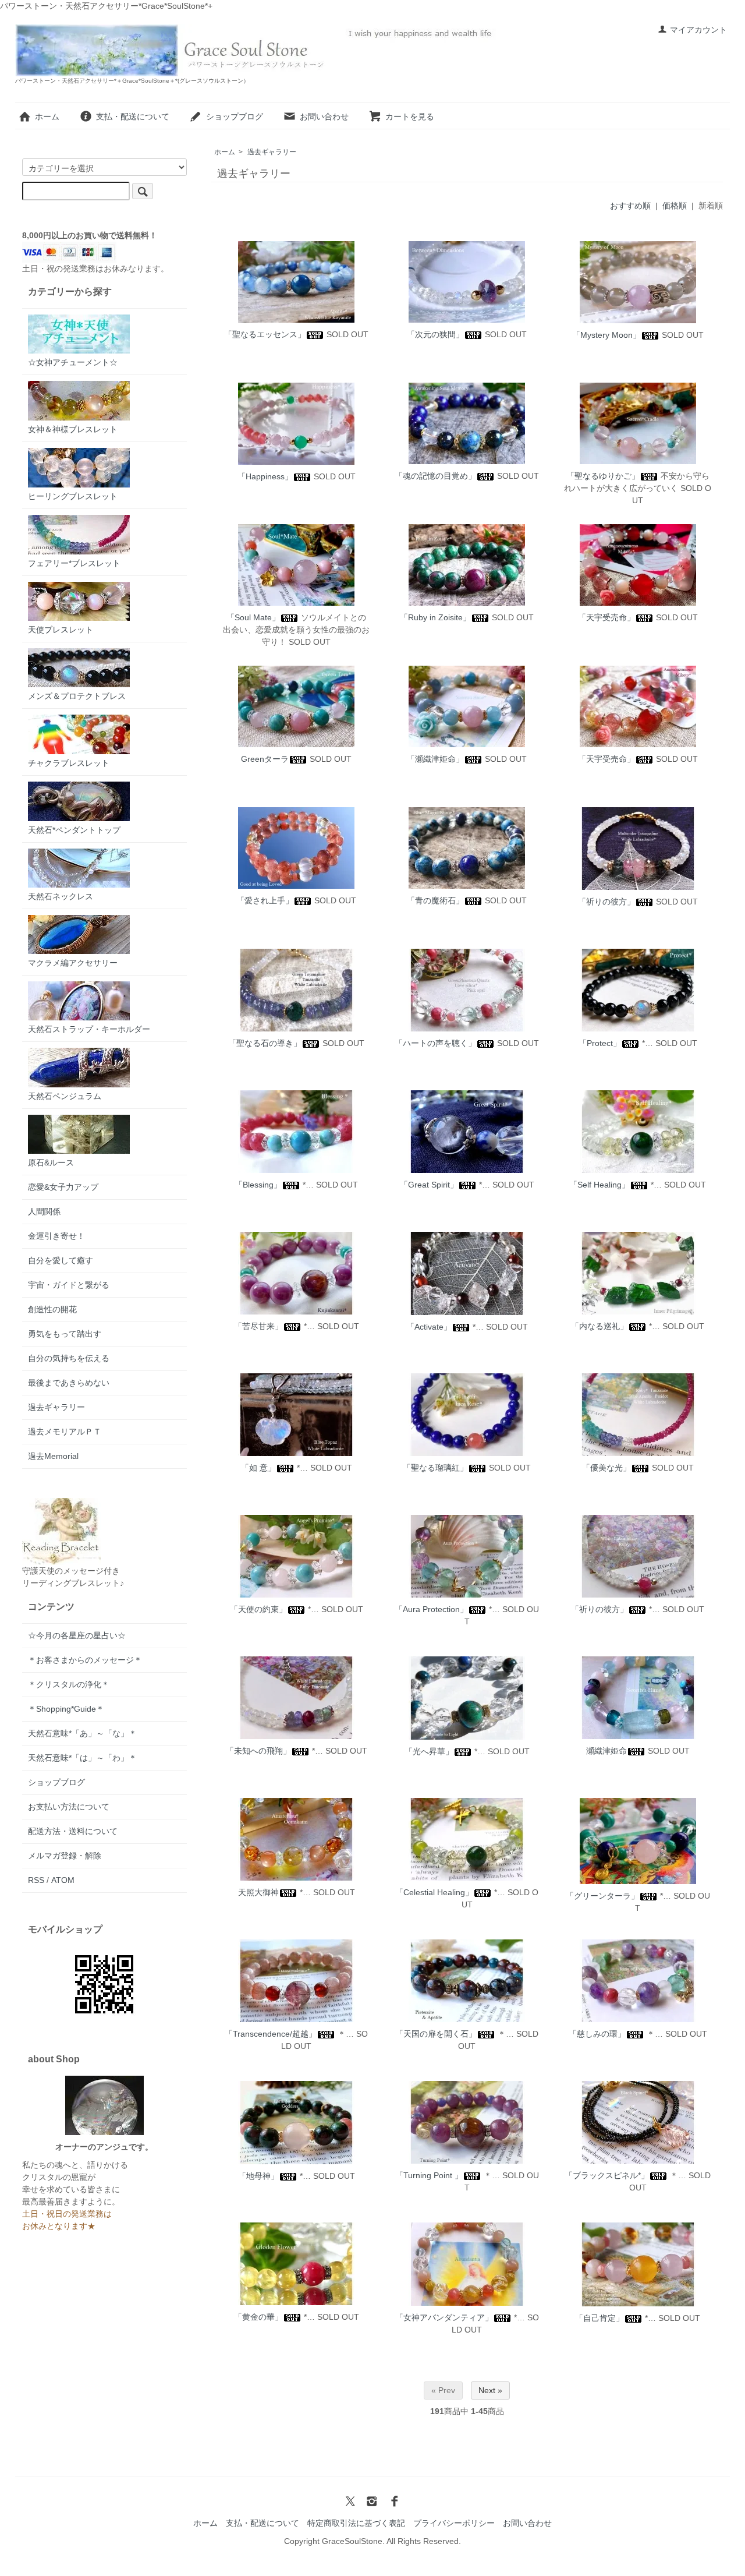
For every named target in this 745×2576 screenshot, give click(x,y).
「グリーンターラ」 (602, 1896)
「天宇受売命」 (606, 617)
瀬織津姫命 (606, 1751)
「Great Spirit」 (429, 1185)
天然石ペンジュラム (65, 1096)
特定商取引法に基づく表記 (356, 2523)
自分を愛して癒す (61, 1260)
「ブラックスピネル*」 (607, 2175)
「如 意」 (258, 1468)
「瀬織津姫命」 (435, 759)
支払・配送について (133, 116)
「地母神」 (258, 2176)
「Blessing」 (258, 1185)
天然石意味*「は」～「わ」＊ (82, 1758)
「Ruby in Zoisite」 (435, 617)
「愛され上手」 (265, 900)
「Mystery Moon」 (606, 335)
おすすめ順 (630, 206)
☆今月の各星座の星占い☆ (77, 1635)
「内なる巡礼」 (599, 1326)
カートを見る (410, 116)
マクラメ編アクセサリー (73, 963)
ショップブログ (235, 116)
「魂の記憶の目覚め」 (435, 476)
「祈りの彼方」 (606, 902)
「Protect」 (600, 1043)
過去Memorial (53, 1456)
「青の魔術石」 (435, 900)
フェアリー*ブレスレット (74, 563)
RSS (36, 1880)
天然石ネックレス (61, 896)
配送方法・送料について (73, 1831)
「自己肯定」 (599, 2318)
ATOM (63, 1880)
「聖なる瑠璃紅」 (435, 1468)
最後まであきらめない (69, 1383)
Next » (490, 2390)
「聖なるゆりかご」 (603, 476)
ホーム (47, 116)
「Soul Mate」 (253, 617)
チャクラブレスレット (69, 763)
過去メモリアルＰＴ (65, 1432)
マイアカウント (698, 30)
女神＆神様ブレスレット (73, 429)
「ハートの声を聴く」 (435, 1043)
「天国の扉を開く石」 (436, 2034)
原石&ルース (51, 1162)
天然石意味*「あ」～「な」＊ (82, 1733)
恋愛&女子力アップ (63, 1187)
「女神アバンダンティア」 (444, 2317)
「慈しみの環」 (597, 2034)
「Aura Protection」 (431, 1609)
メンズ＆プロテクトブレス (77, 696)
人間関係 (44, 1211)
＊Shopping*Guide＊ (66, 1709)
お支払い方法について (69, 1807)
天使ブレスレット (61, 630)
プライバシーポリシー (454, 2523)
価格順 (675, 206)
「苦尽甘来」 (258, 1326)
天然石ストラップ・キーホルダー (89, 1029)
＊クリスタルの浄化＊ (69, 1684)
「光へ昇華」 (429, 1751)
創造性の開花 (52, 1309)
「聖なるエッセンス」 (265, 334)
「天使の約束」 (258, 1609)
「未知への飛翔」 (258, 1751)
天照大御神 (258, 1892)
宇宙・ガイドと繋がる (69, 1285)
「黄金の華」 (258, 2317)
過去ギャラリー (272, 152)
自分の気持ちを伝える (69, 1358)
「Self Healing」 (599, 1185)
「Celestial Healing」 (434, 1892)
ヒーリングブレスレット (73, 496)
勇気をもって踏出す (65, 1334)
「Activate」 (429, 1327)
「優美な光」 (606, 1468)
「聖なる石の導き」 (265, 1043)
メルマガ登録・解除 (65, 1856)
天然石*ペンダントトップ (74, 830)
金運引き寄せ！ (56, 1236)
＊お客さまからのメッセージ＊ (85, 1660)
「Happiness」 (265, 476)
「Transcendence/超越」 (271, 2034)
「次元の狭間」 (435, 334)
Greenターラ (265, 759)
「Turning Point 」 (429, 2175)
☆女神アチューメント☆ (73, 362)
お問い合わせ (324, 116)
